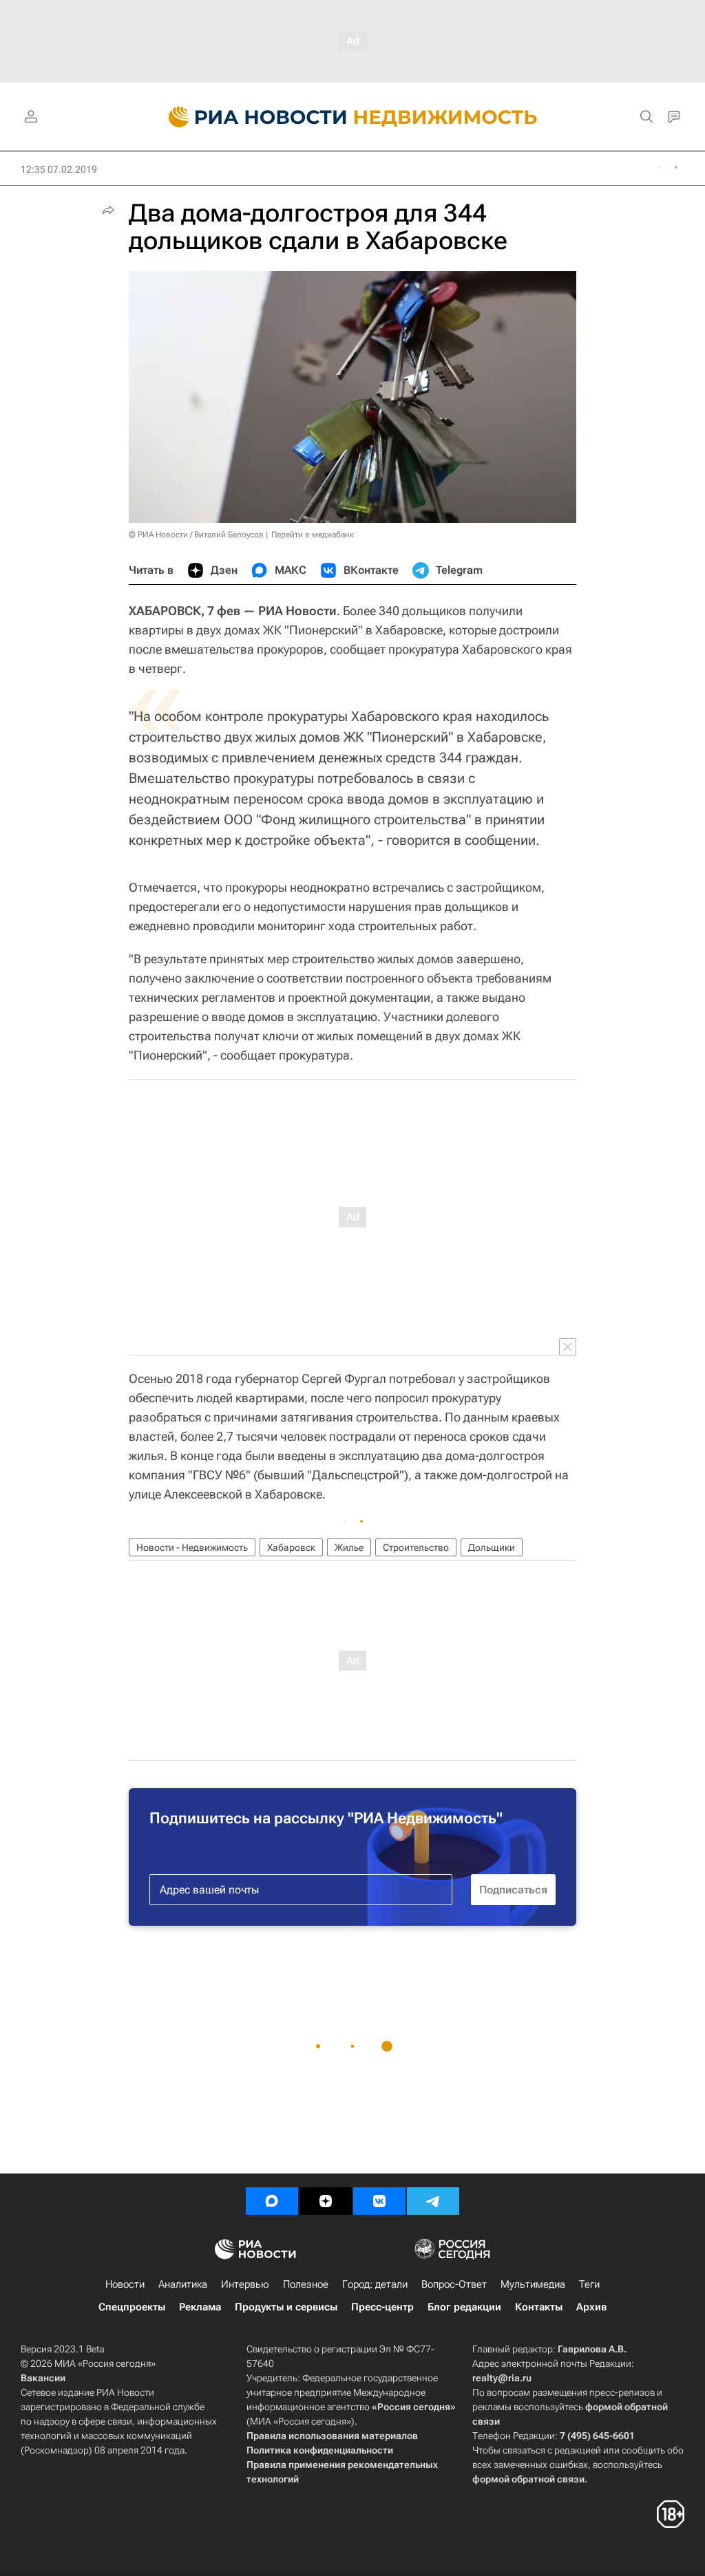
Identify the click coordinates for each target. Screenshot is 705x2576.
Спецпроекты (132, 2307)
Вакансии (43, 2378)
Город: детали (375, 2284)
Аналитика (183, 2284)
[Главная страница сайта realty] (353, 117)
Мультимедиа (533, 2284)
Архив (591, 2307)
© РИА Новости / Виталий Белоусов (196, 535)
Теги (589, 2284)
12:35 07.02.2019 (59, 169)
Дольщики (492, 1547)
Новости (125, 2284)
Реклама (200, 2307)
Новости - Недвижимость (192, 1547)
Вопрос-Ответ (454, 2284)
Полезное (306, 2284)
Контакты (539, 2307)
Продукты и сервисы (286, 2307)
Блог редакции (464, 2307)
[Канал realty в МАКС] (272, 2201)
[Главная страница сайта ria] (250, 117)
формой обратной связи (528, 2479)
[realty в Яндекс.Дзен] (326, 2201)
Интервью (245, 2284)
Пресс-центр (382, 2307)
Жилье (349, 1547)
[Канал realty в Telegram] (433, 2201)
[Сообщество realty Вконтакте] (379, 2201)
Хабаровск (291, 1547)
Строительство (416, 1547)
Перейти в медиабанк (313, 535)
